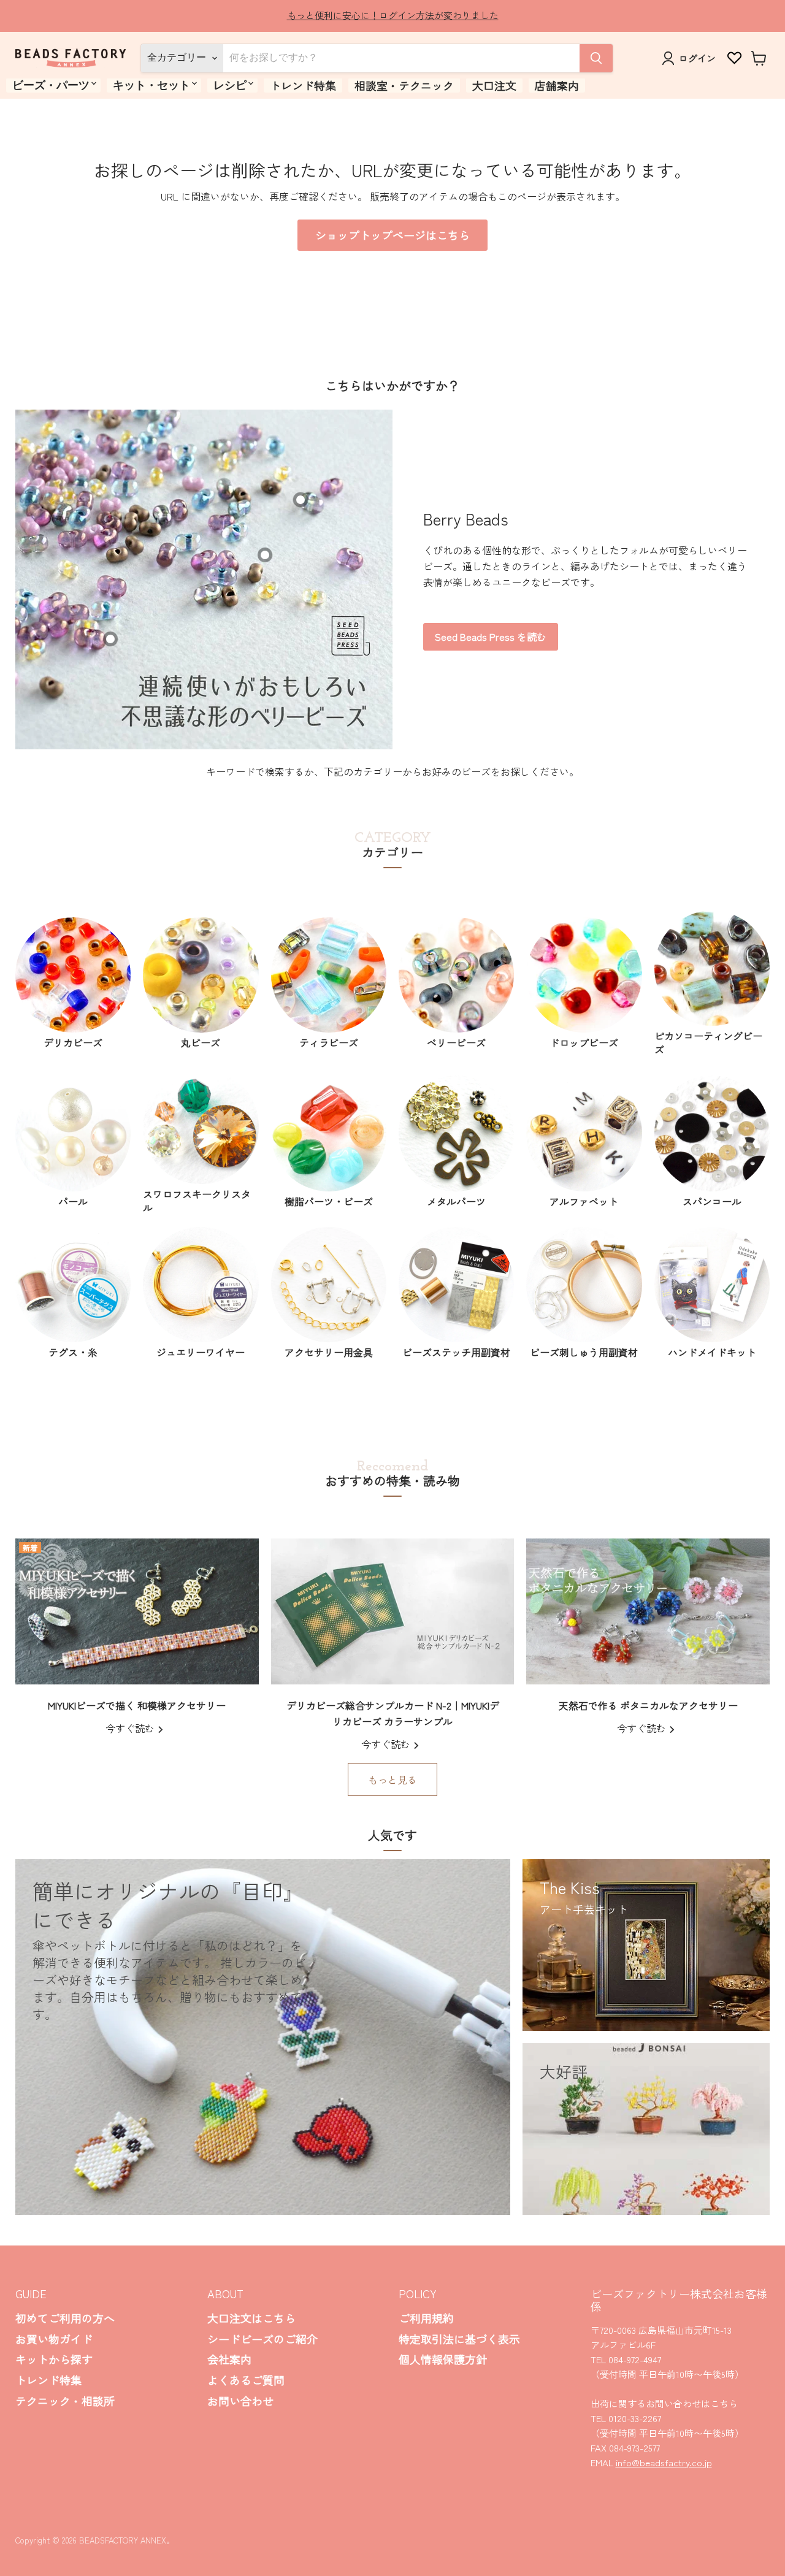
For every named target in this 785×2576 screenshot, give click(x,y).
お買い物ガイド (54, 2339)
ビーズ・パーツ (51, 85)
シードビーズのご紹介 (262, 2339)
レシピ (230, 85)
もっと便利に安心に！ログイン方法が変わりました (393, 15)
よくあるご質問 (246, 2380)
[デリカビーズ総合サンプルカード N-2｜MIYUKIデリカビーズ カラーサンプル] (393, 1611)
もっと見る (392, 1779)
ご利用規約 (426, 2318)
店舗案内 (557, 85)
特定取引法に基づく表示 (459, 2339)
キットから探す (54, 2359)
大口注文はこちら (251, 2318)
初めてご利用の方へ (65, 2318)
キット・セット (151, 85)
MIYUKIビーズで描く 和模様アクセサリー (137, 1705)
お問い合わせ (240, 2401)
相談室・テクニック (404, 85)
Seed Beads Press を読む (491, 636)
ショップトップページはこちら (392, 235)
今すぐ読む (131, 1728)
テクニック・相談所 (65, 2401)
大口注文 (494, 85)
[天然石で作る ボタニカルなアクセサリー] (648, 1611)
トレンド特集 (303, 85)
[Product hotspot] (265, 555)
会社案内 (229, 2359)
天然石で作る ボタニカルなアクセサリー (648, 1705)
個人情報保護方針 (443, 2359)
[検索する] (596, 58)
